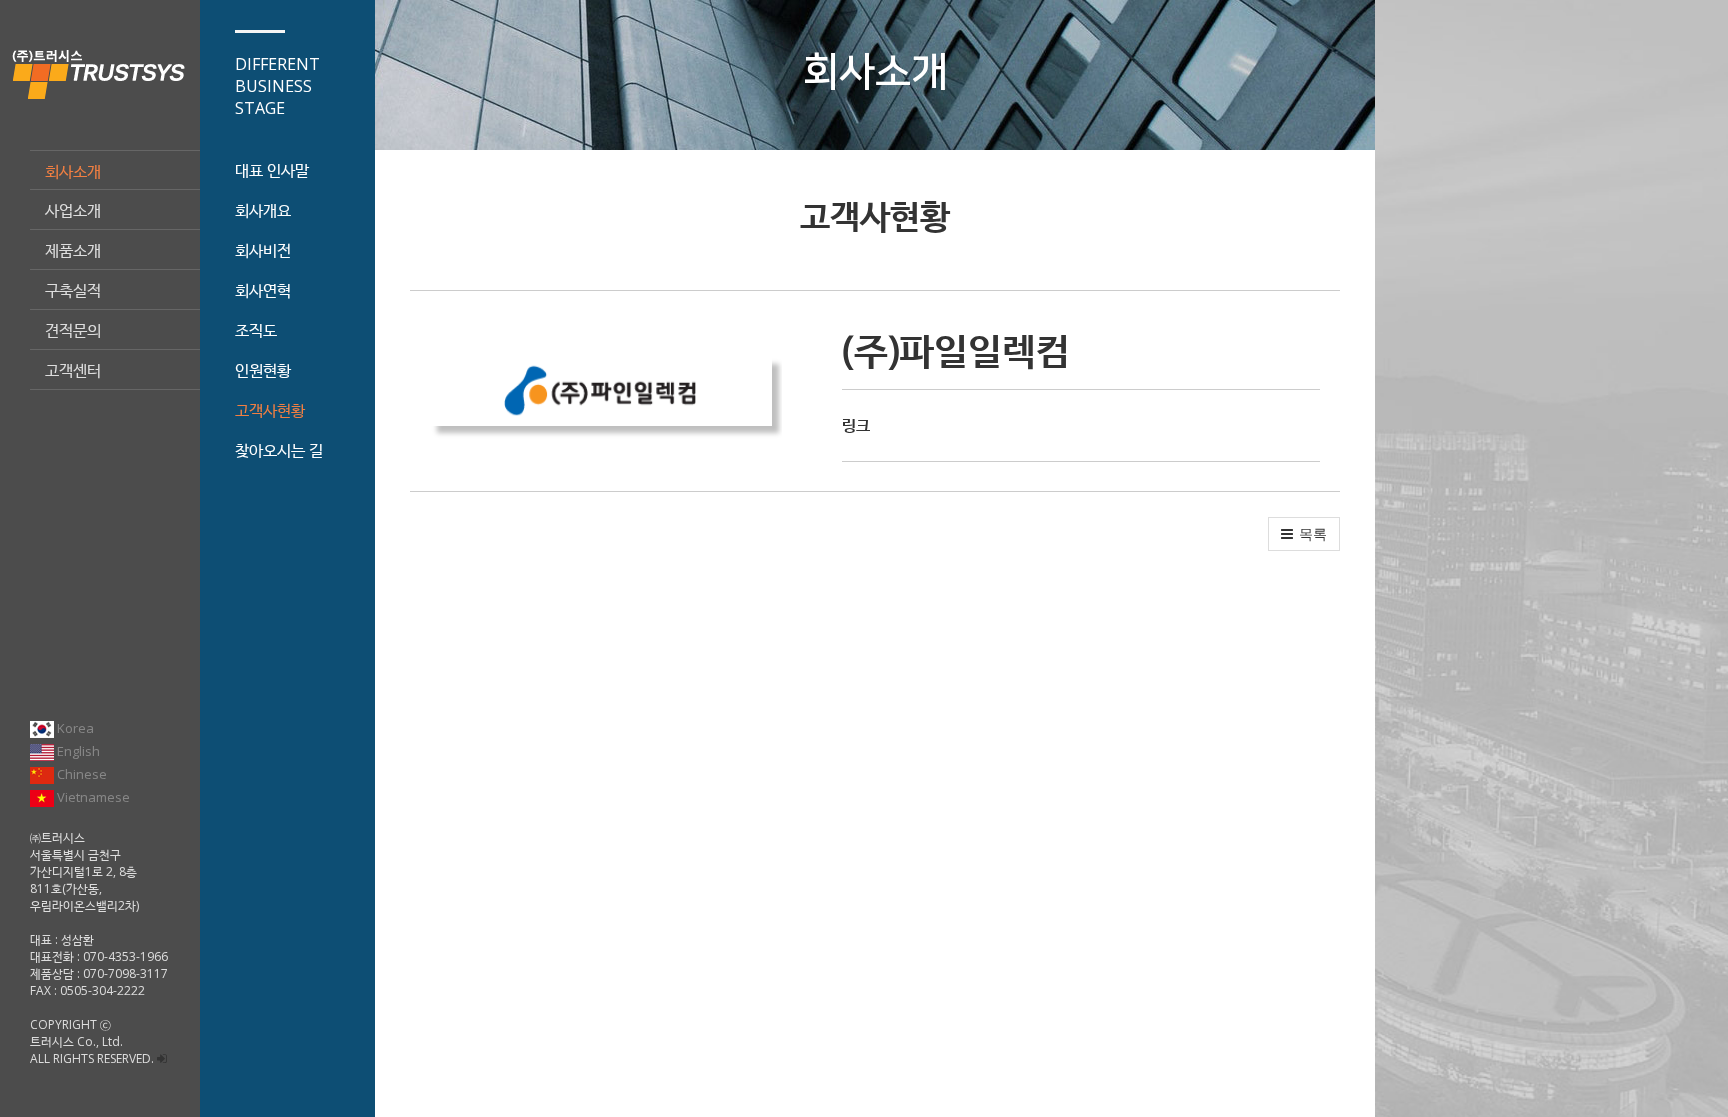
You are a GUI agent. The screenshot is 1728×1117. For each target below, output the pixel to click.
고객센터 (73, 370)
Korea (74, 728)
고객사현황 (270, 410)
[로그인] (162, 1058)
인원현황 (263, 370)
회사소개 (73, 171)
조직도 (256, 330)
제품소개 (73, 250)
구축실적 (73, 290)
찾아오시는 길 (279, 450)
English (77, 751)
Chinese (80, 774)
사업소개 (73, 210)
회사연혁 (263, 290)
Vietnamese (92, 797)
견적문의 (73, 330)
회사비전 (263, 250)
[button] (1304, 534)
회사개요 (263, 210)
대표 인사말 (272, 170)
